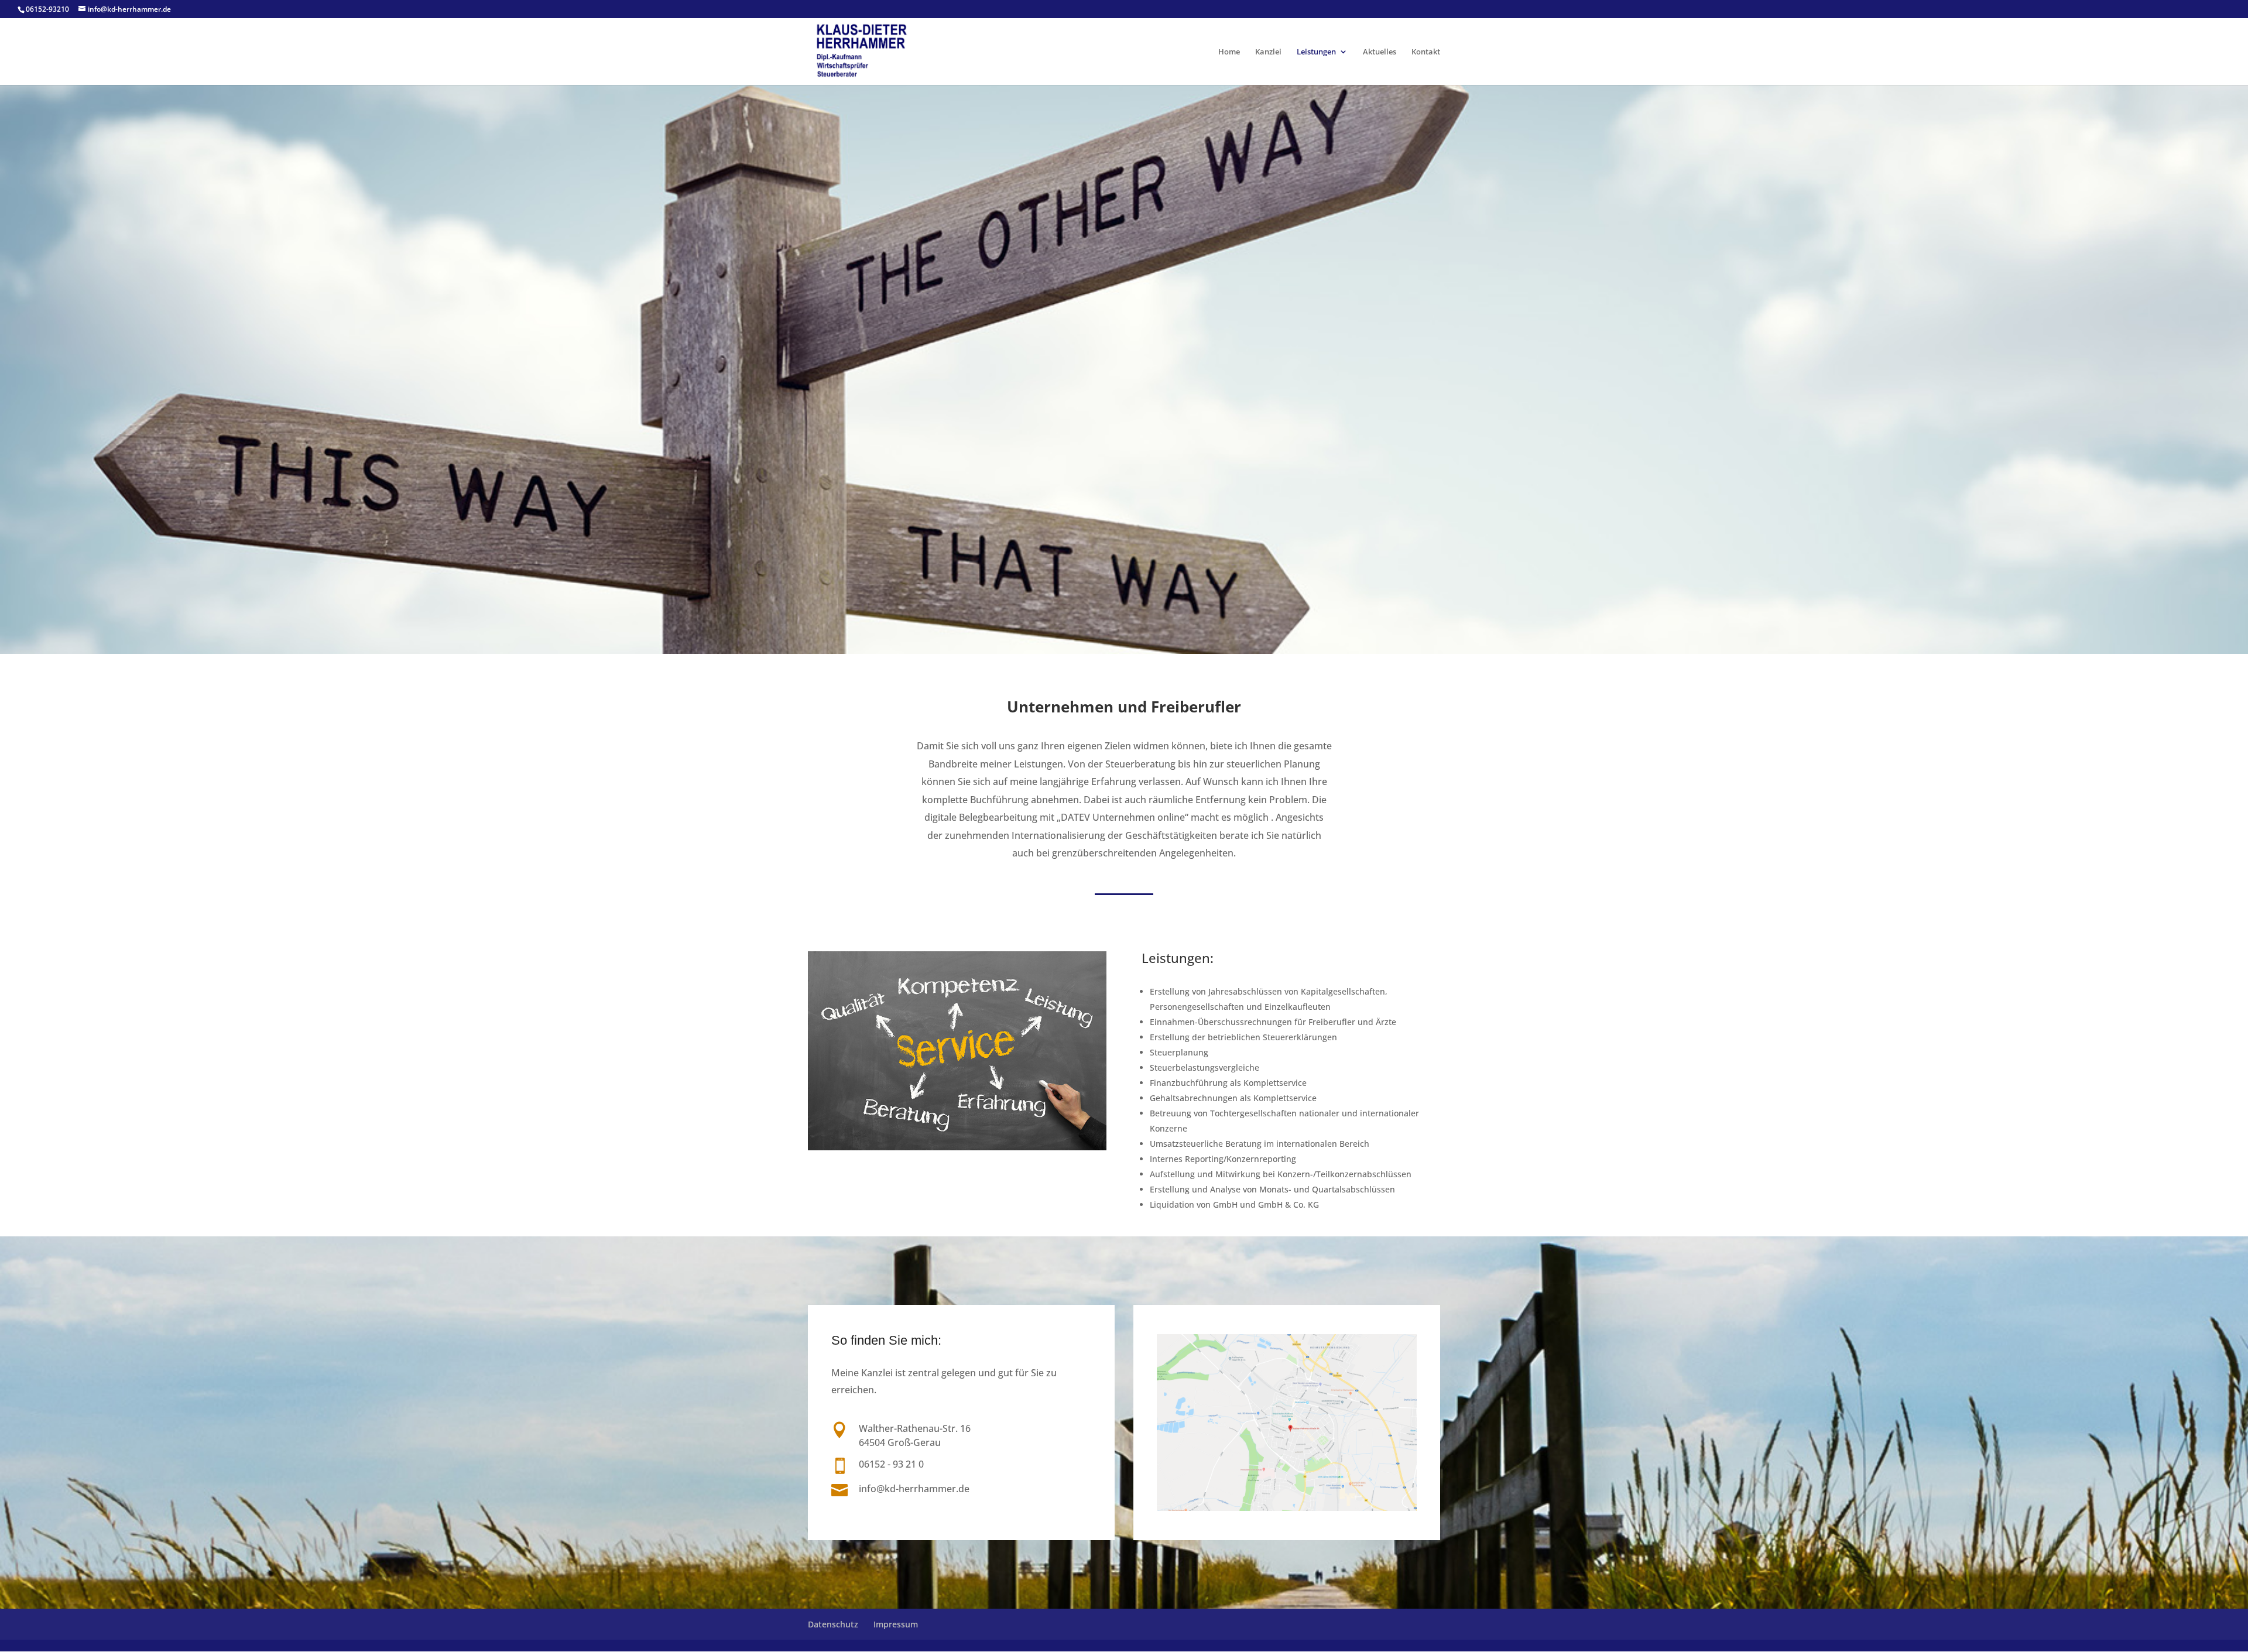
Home (1229, 52)
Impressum (896, 1624)
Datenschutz (833, 1624)
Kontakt (1426, 52)
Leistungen (1316, 52)
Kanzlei (1268, 52)
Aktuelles (1380, 52)
